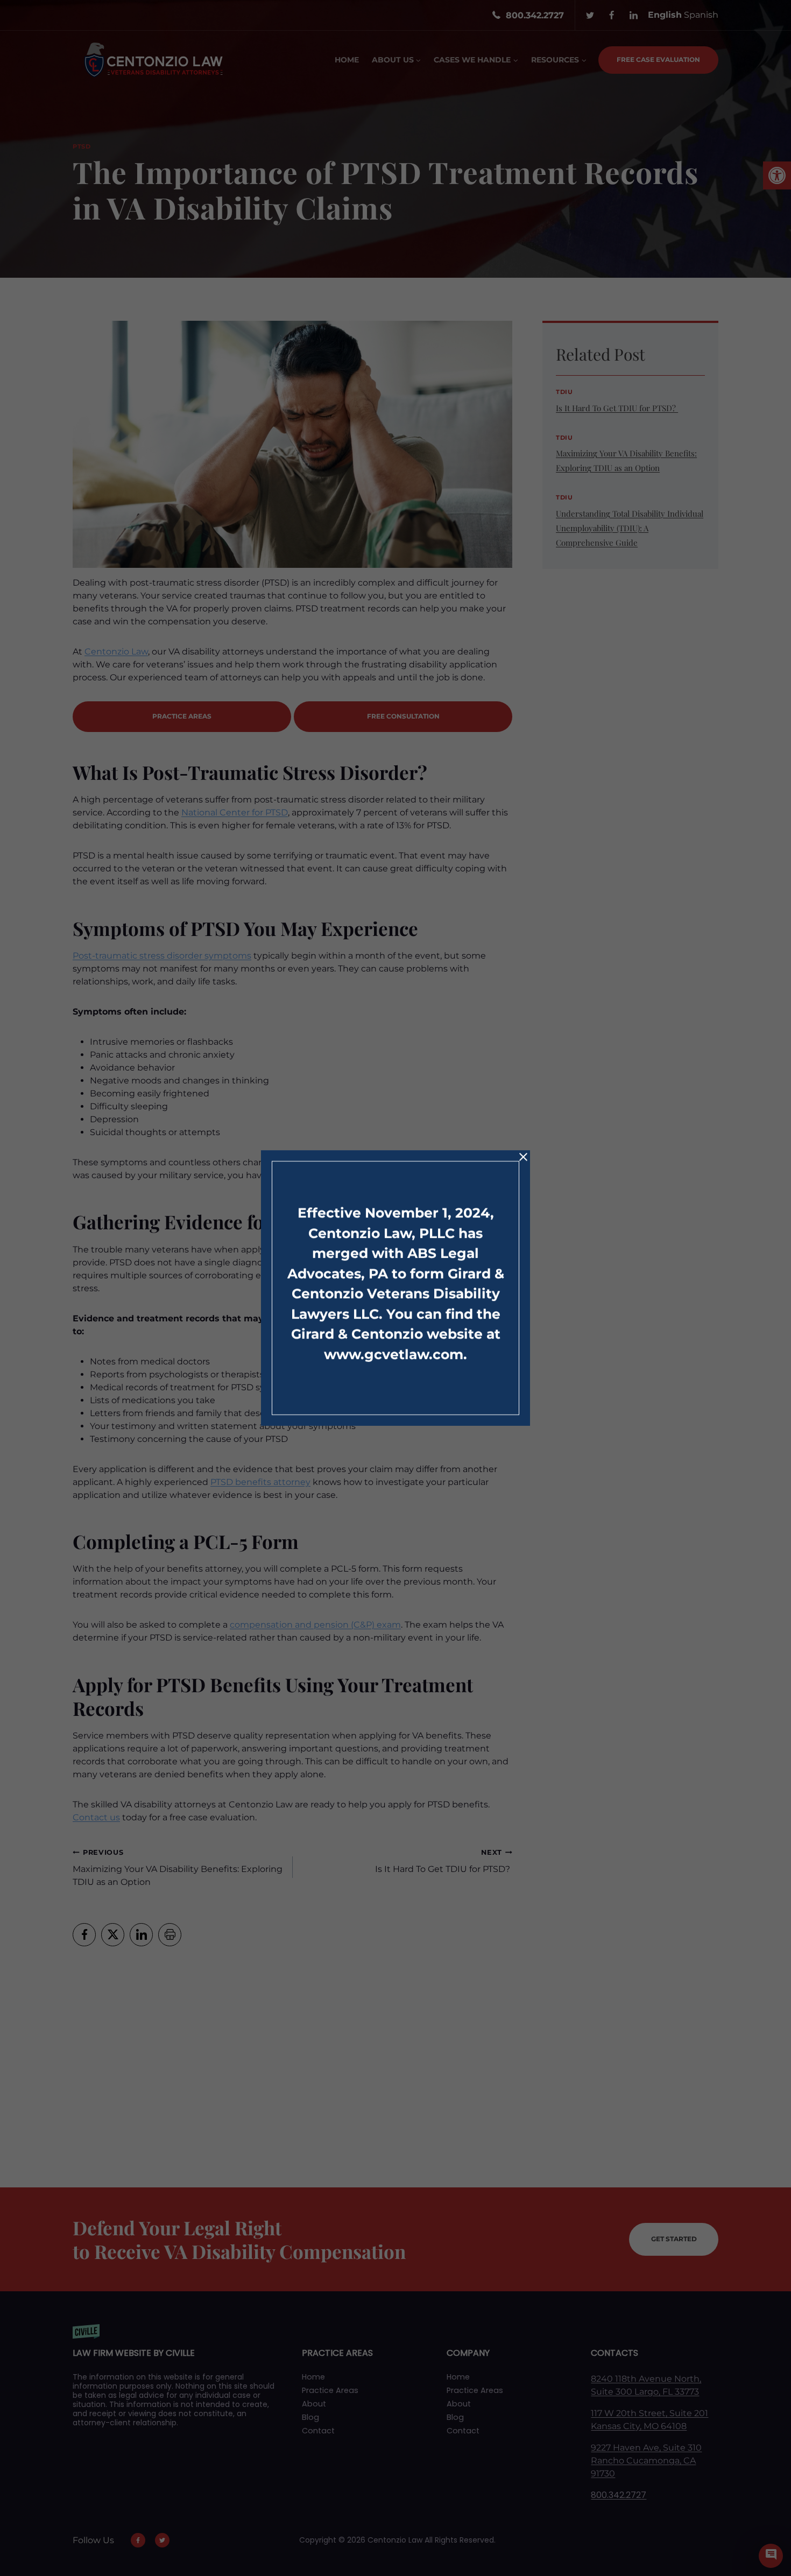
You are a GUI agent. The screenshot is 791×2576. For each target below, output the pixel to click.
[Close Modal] (523, 1157)
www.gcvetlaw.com (394, 1354)
